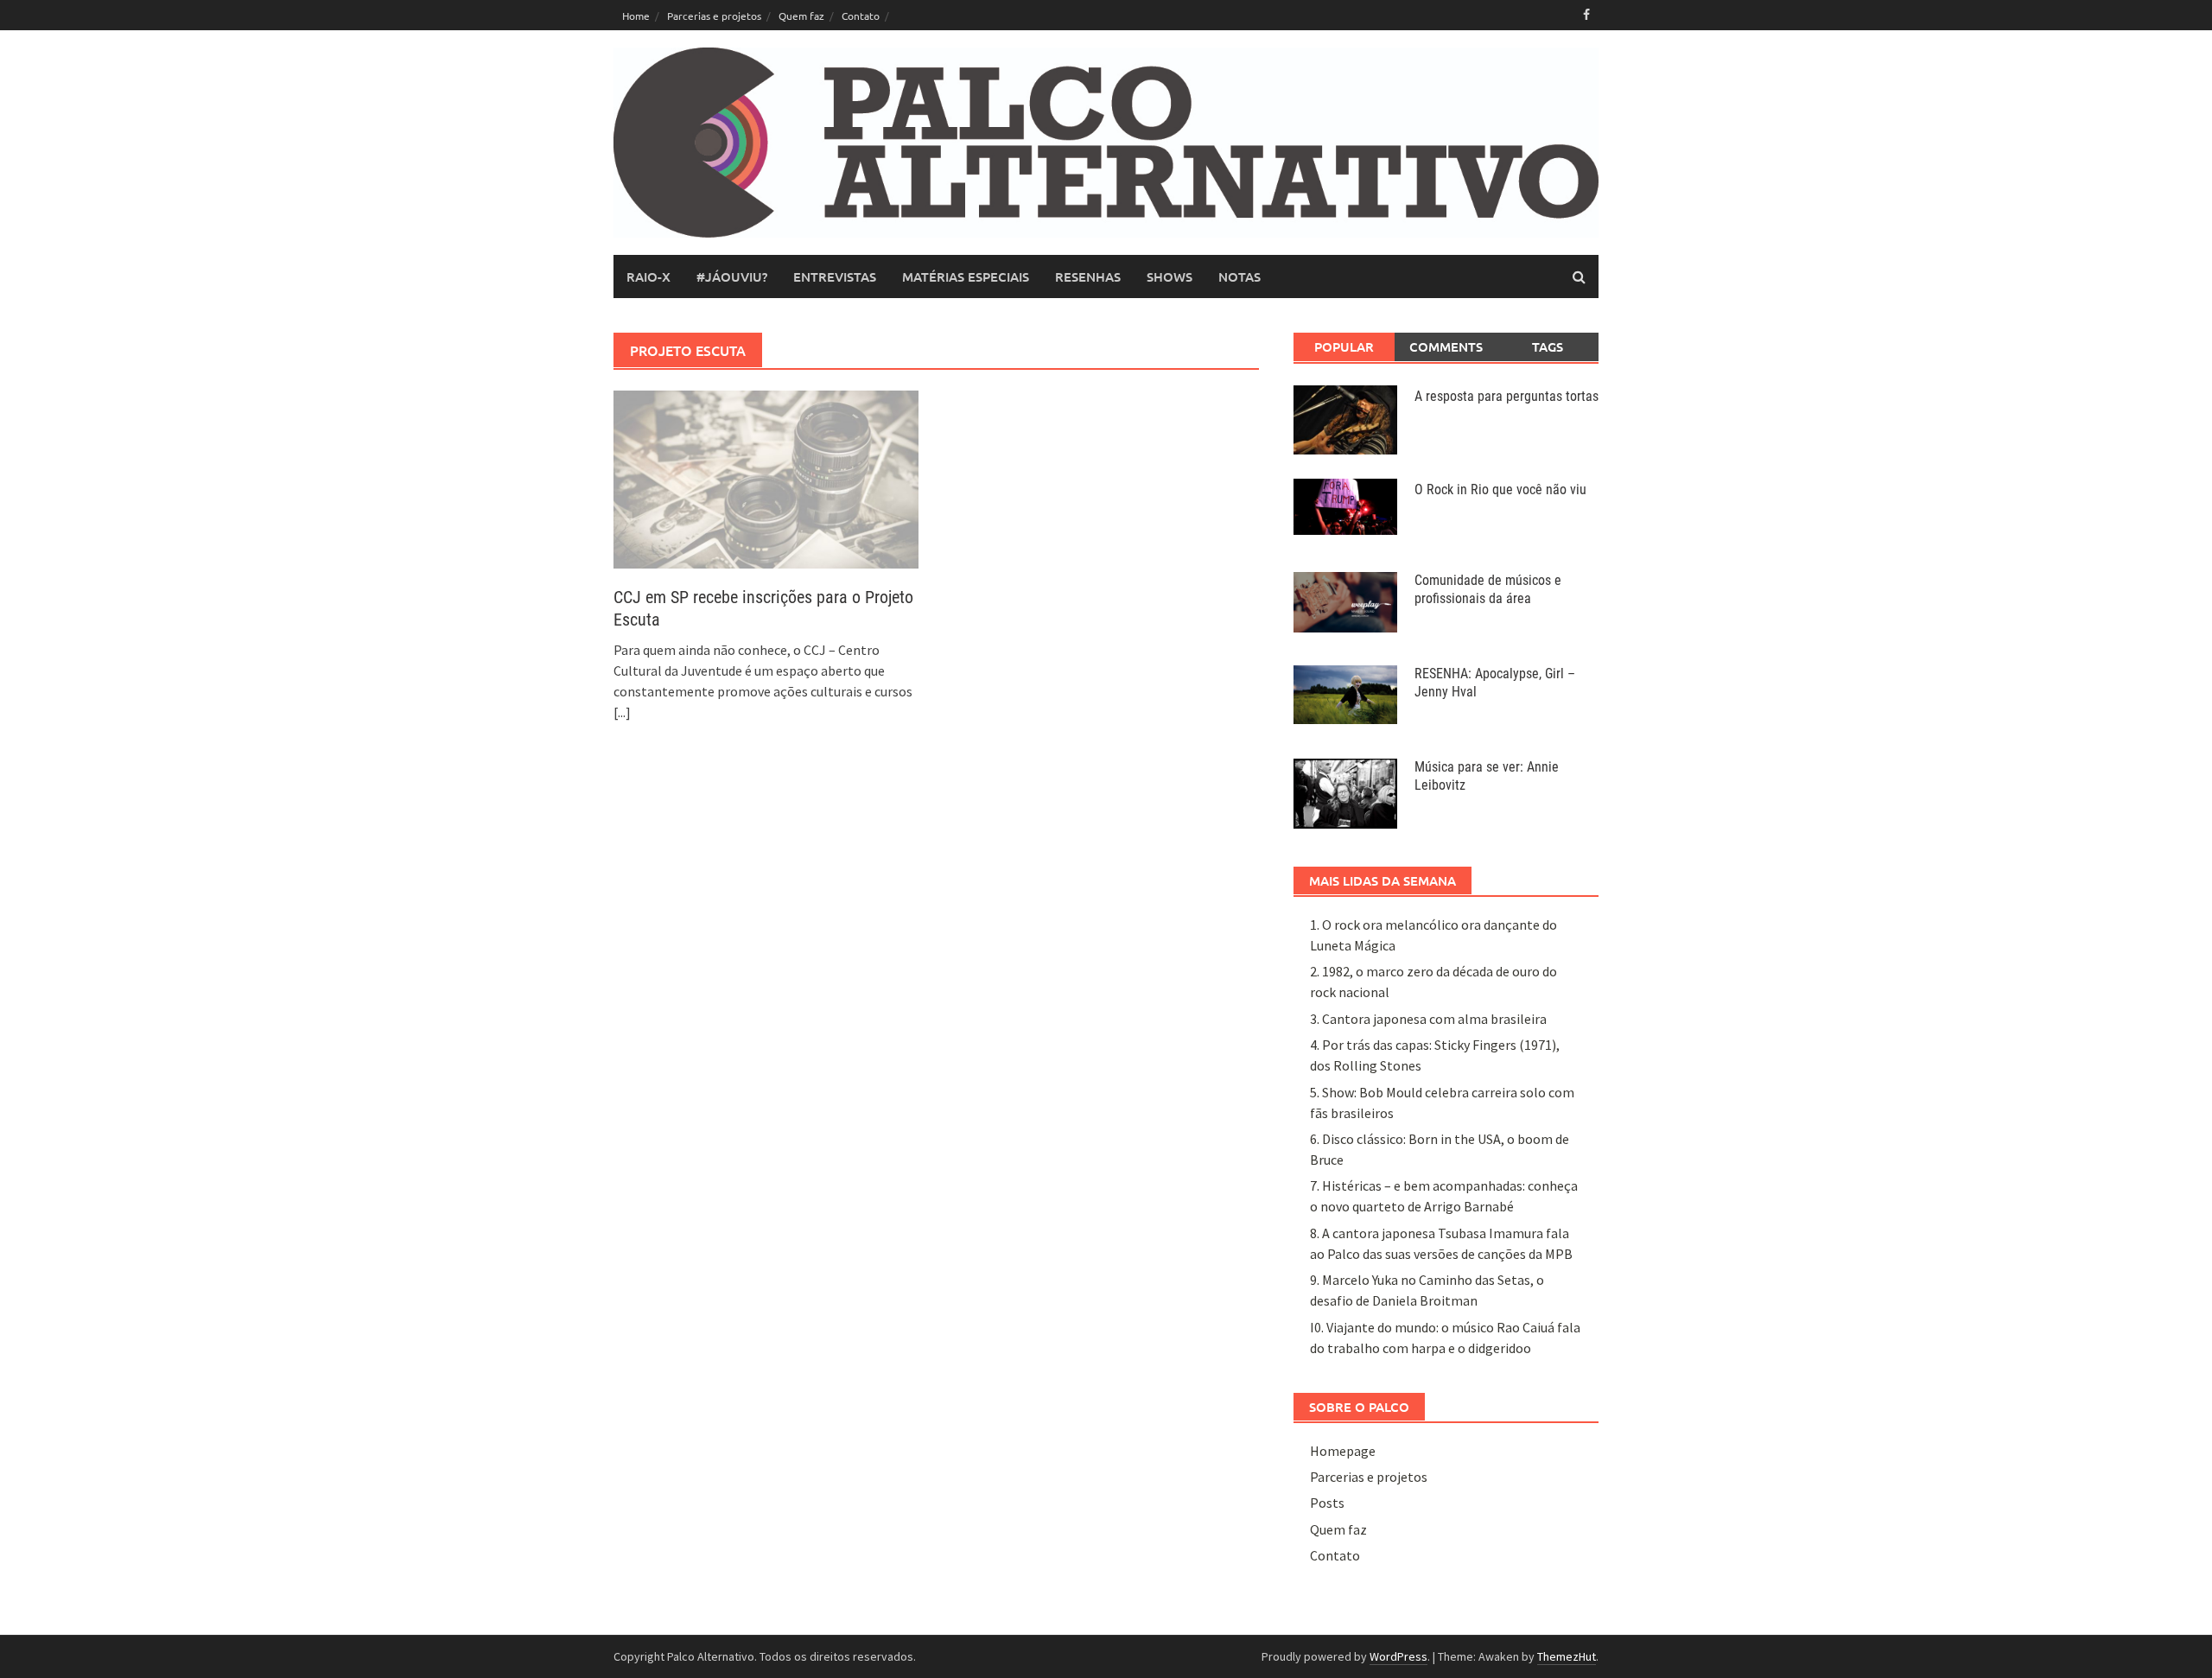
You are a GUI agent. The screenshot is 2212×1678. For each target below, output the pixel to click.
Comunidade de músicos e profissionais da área (1488, 589)
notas (1239, 276)
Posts (1327, 1503)
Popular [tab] (1344, 346)
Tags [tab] (1548, 346)
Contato (861, 16)
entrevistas (835, 276)
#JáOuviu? (732, 276)
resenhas (1088, 276)
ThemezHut (1567, 1656)
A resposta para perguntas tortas (1506, 396)
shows (1170, 276)
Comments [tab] (1446, 346)
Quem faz (801, 16)
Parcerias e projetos (714, 16)
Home (636, 16)
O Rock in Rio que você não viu (1500, 489)
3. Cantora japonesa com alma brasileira (1428, 1019)
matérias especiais (966, 276)
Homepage (1343, 1451)
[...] (622, 712)
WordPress (1398, 1656)
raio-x (648, 276)
